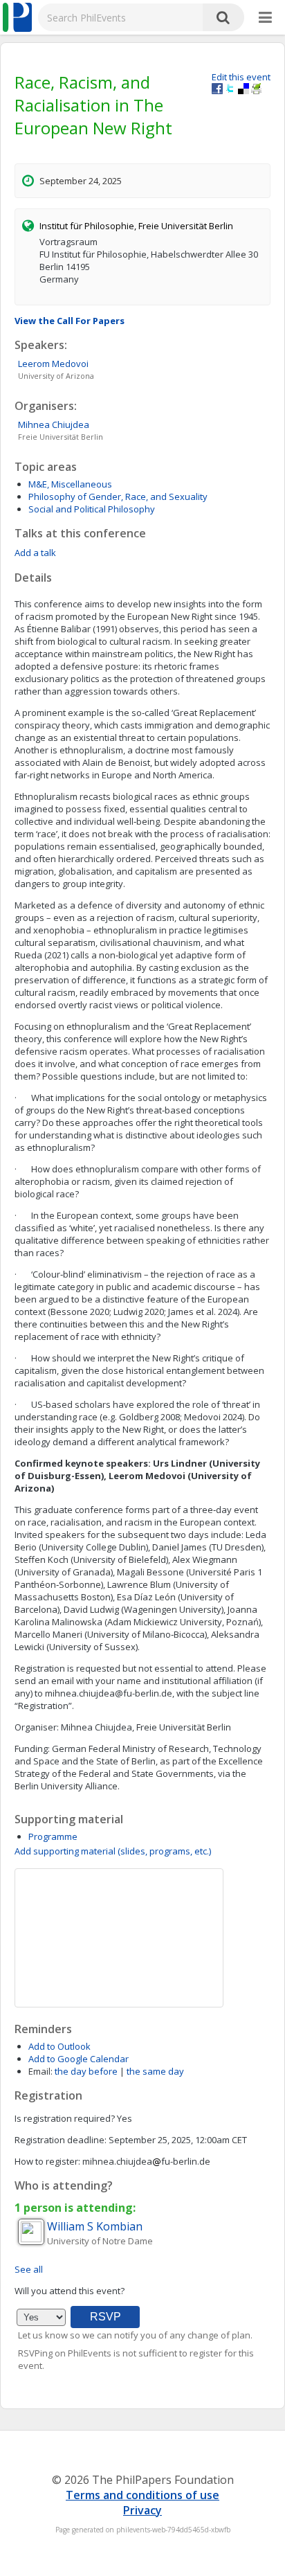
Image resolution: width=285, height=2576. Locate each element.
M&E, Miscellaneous (70, 484)
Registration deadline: (61, 2140)
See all (29, 2269)
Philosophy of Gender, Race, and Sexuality (118, 497)
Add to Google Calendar (79, 2059)
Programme (53, 1836)
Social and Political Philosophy (92, 509)
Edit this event (241, 77)
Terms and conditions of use (142, 2495)
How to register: (47, 2161)
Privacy (142, 2510)
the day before (86, 2071)
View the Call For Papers (70, 321)
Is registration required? (65, 2118)
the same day (155, 2071)
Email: (40, 2071)
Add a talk (35, 553)
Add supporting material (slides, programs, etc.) (113, 1851)
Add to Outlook (59, 2046)
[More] (265, 18)
